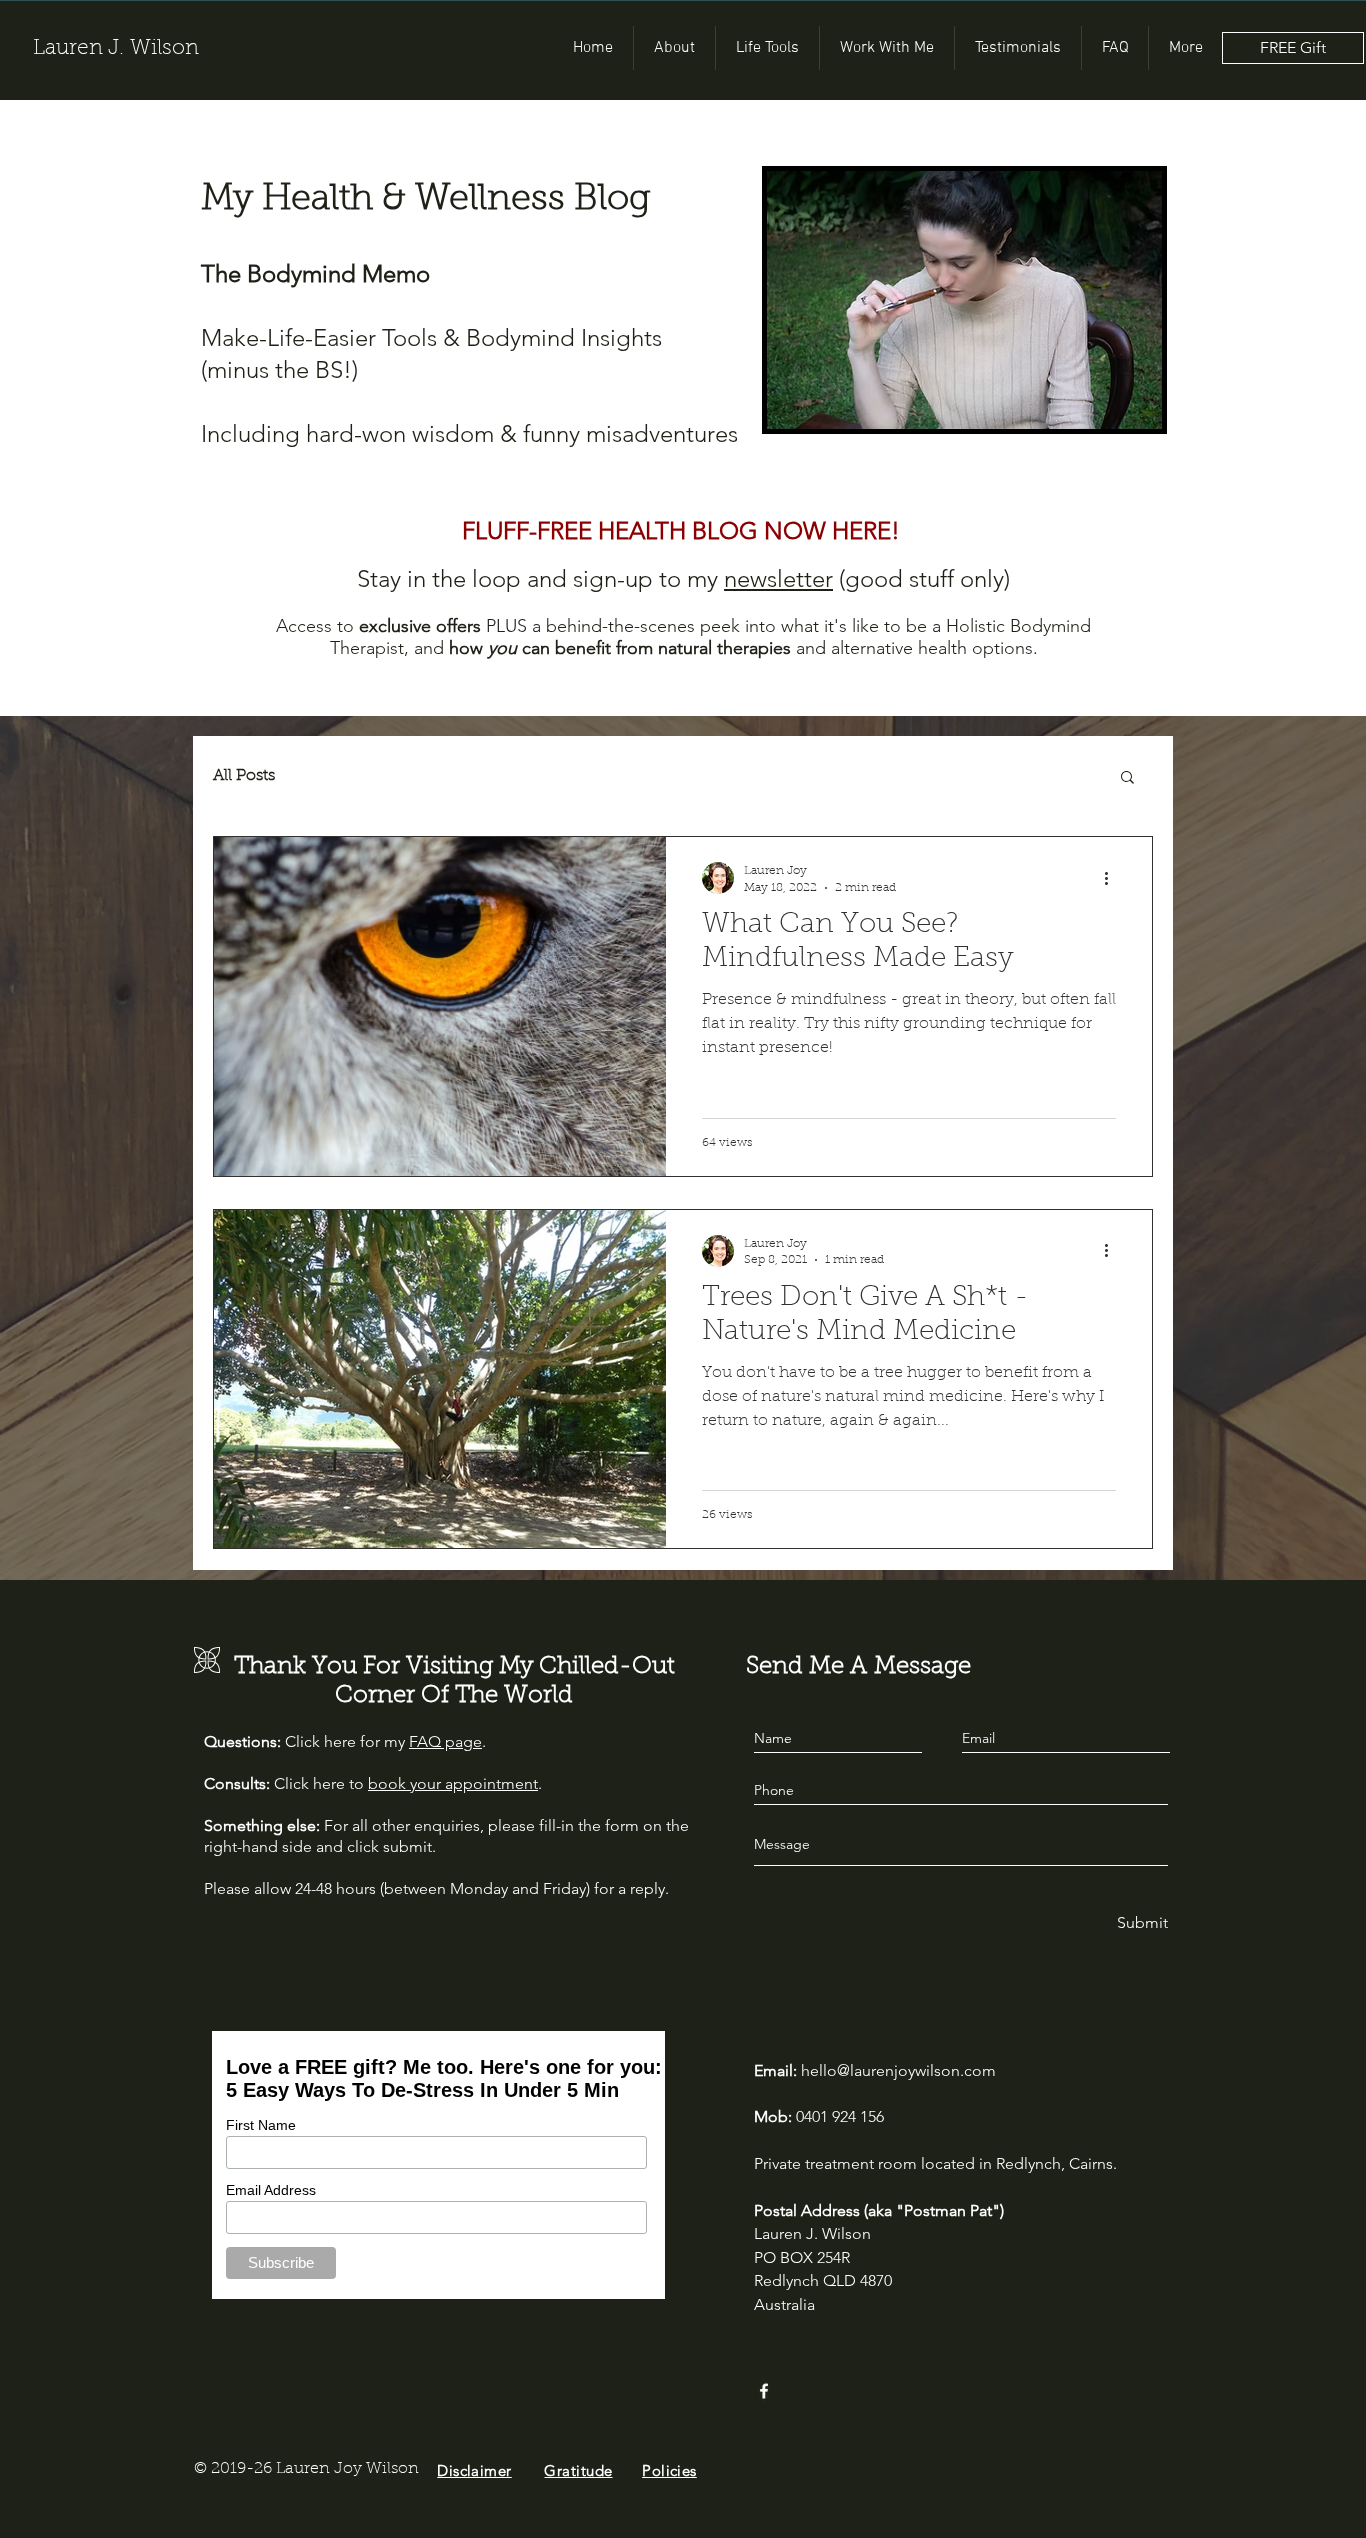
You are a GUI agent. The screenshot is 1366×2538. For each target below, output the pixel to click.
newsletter (778, 578)
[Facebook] (764, 2391)
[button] (1127, 778)
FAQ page (445, 1741)
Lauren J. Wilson (116, 48)
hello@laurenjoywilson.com (898, 2070)
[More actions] (1113, 878)
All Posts (244, 776)
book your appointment (453, 1783)
